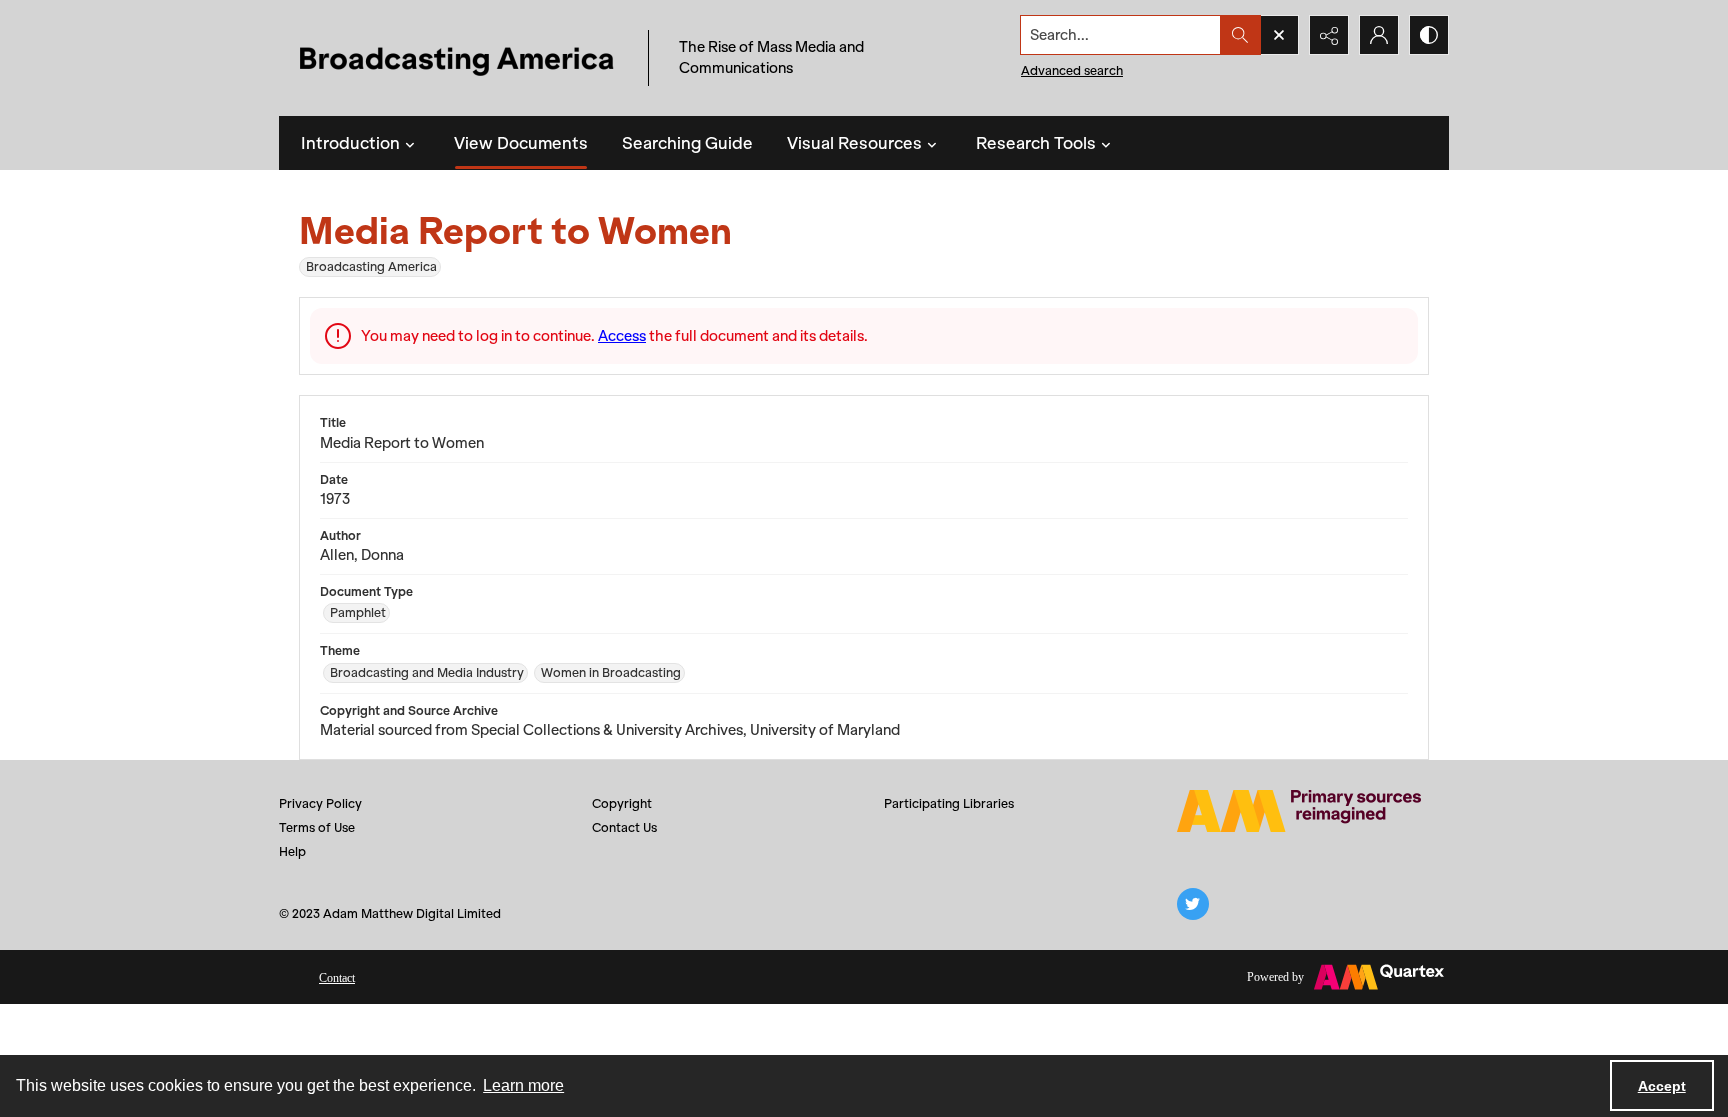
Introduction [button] (350, 143)
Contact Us (624, 827)
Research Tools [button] (1036, 143)
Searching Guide (687, 143)
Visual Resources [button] (854, 143)
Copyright (622, 803)
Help (292, 851)
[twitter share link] (1193, 904)
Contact (337, 978)
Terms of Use (317, 827)
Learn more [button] (523, 1085)
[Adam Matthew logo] (1299, 811)
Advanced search (1072, 70)
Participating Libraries (949, 803)
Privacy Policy (320, 803)
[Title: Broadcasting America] (458, 58)
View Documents (521, 143)
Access (622, 336)
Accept (1662, 1086)
